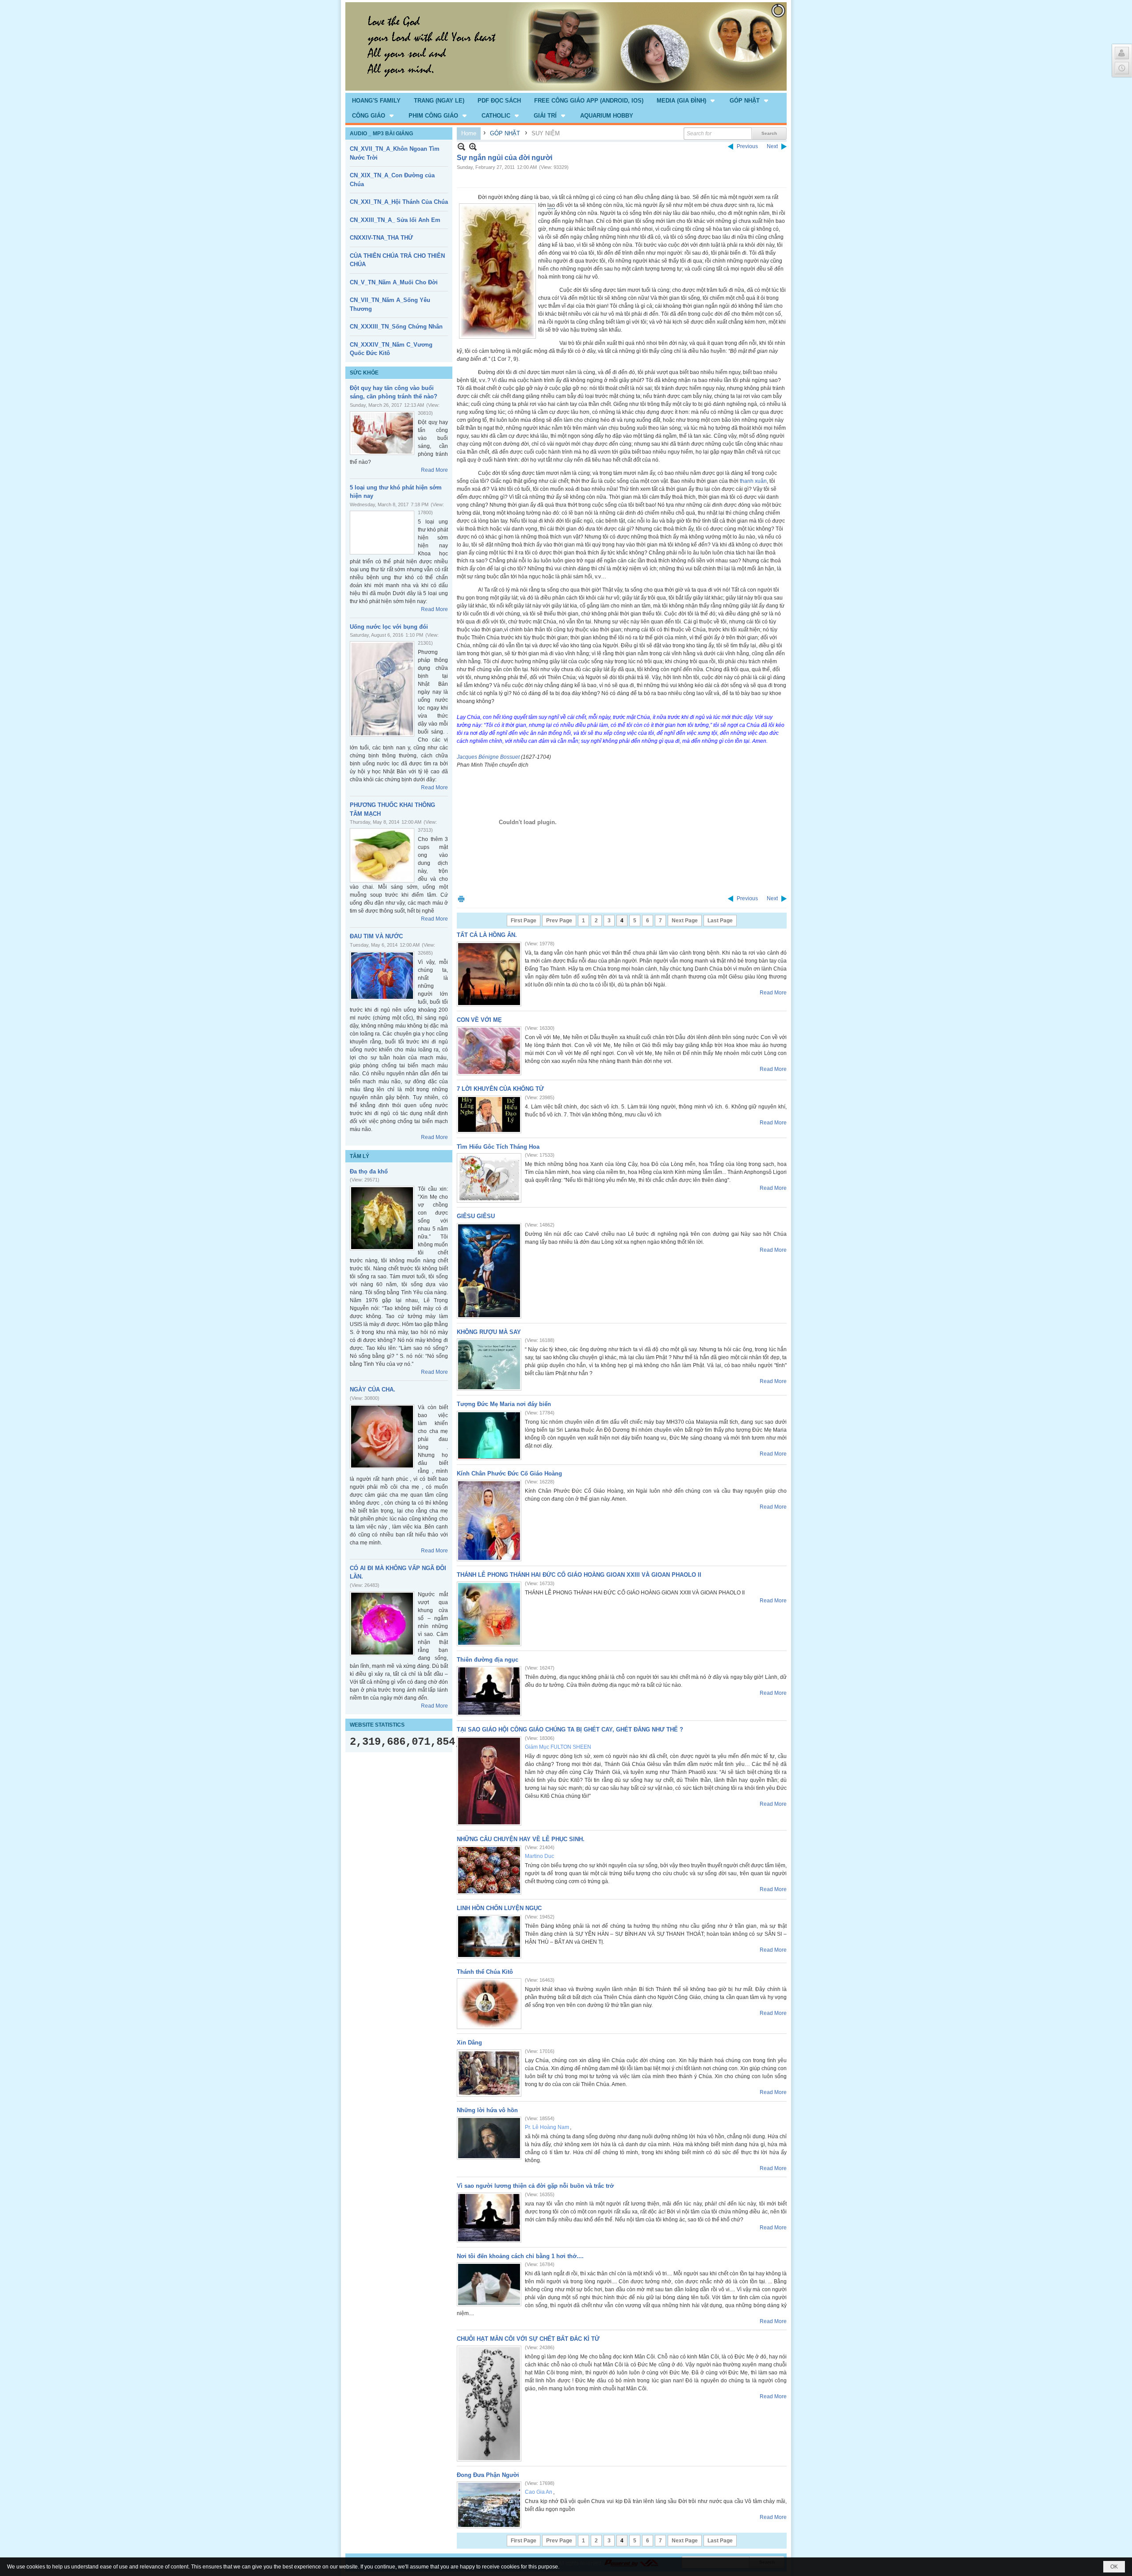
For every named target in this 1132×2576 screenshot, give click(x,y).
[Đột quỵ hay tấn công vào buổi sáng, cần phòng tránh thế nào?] (382, 433)
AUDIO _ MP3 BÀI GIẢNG (381, 134)
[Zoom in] (461, 147)
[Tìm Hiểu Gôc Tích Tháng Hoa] (489, 1178)
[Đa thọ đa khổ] (382, 1218)
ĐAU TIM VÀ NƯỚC (376, 936)
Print (461, 899)
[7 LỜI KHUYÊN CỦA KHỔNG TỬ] (489, 1114)
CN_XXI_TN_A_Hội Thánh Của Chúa (399, 202)
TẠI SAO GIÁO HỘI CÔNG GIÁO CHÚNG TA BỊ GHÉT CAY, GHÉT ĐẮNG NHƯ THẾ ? (570, 1729)
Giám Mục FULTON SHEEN (558, 1747)
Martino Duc (539, 1856)
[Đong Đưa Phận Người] (489, 2505)
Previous (747, 146)
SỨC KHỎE (364, 373)
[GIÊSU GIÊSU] (489, 1271)
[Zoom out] (473, 147)
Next (772, 146)
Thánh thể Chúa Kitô (485, 1972)
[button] (686, 100)
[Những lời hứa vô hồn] (489, 2138)
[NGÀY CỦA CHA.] (382, 1437)
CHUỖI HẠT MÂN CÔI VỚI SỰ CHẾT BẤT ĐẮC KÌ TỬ (528, 2339)
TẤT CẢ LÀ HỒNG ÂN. (487, 935)
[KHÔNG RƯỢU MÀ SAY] (489, 1364)
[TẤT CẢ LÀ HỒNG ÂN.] (489, 974)
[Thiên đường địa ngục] (489, 1691)
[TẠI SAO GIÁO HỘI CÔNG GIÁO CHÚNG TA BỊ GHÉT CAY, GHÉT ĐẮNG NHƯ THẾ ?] (489, 1781)
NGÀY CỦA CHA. (373, 1389)
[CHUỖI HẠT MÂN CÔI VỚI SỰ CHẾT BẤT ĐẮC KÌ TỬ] (489, 2404)
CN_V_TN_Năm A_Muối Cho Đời (394, 282)
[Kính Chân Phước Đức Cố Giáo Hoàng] (489, 1521)
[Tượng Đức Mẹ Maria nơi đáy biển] (489, 1435)
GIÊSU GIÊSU (476, 1216)
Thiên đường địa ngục (488, 1660)
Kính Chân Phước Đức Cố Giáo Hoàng (509, 1473)
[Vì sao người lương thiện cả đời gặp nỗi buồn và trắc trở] (489, 2218)
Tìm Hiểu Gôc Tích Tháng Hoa (498, 1147)
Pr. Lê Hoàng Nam (547, 2127)
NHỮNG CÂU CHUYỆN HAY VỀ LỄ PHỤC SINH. (521, 1839)
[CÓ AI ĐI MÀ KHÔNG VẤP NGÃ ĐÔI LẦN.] (382, 1624)
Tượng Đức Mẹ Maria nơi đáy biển (504, 1404)
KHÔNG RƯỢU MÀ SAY (489, 1332)
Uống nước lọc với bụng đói (389, 627)
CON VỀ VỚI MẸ (479, 1020)
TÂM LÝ (359, 1156)
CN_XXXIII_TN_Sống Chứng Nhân (396, 327)
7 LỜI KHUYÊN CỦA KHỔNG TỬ (500, 1089)
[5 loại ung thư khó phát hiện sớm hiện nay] (382, 533)
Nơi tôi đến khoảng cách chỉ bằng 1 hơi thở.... (520, 2256)
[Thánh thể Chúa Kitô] (489, 2004)
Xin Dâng (469, 2043)
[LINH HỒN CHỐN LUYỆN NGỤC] (489, 1937)
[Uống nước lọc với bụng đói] (382, 689)
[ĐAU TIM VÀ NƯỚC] (382, 976)
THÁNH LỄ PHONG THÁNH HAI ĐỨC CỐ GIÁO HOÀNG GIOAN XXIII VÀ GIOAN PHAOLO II (579, 1575)
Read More (434, 470)
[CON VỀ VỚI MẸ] (489, 1051)
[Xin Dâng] (489, 2073)
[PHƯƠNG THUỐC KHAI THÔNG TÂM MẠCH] (382, 855)
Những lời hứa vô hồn (487, 2110)
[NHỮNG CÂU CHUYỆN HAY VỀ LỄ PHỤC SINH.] (489, 1870)
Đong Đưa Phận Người (488, 2475)
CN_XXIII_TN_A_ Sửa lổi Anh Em (395, 220)
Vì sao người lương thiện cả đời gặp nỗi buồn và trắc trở (535, 2186)
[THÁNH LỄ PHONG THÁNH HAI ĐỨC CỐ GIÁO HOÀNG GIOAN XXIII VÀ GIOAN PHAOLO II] (489, 1614)
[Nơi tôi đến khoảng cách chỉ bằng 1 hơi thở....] (489, 2284)
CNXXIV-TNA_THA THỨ (381, 238)
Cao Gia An (539, 2492)
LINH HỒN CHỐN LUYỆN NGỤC (499, 1908)
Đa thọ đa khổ (369, 1171)
